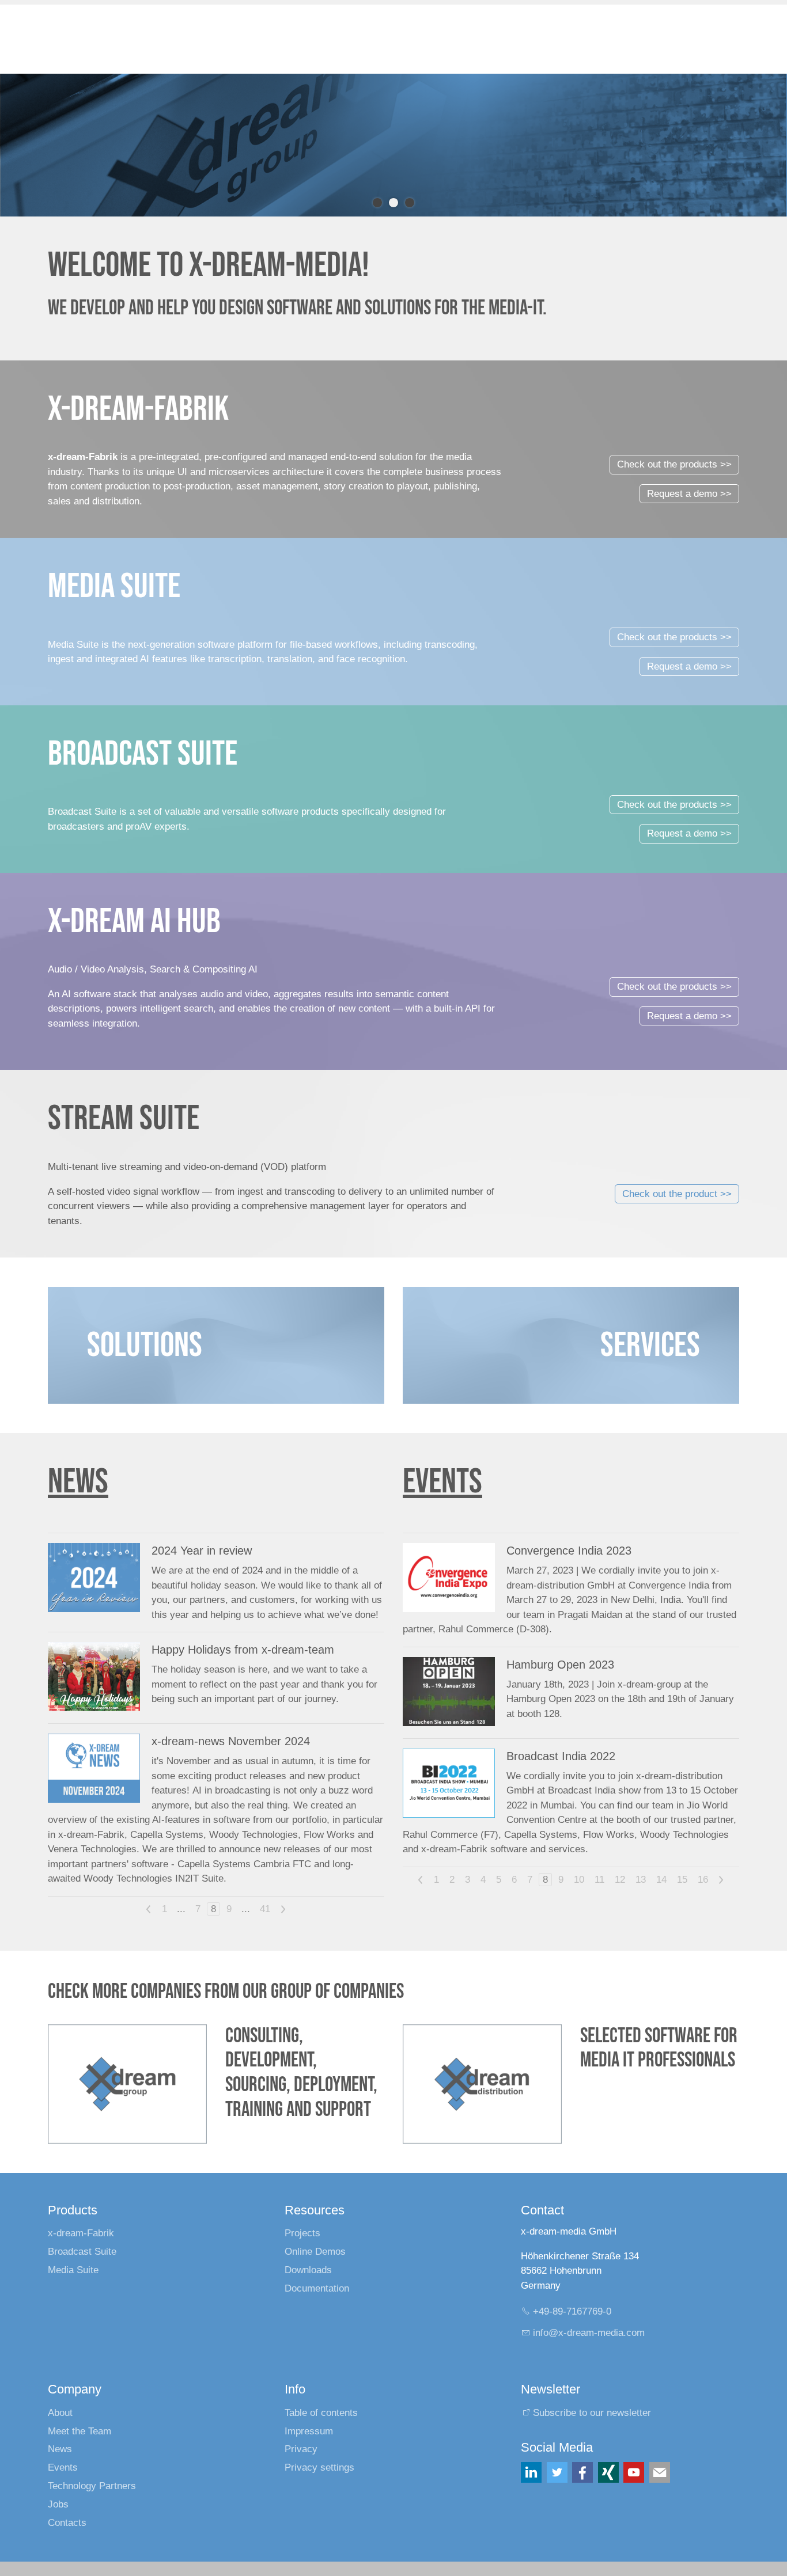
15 (682, 1880)
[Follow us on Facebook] (582, 2472)
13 (641, 1880)
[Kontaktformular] (660, 2472)
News (60, 2449)
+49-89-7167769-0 (572, 2311)
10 (579, 1880)
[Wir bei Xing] (608, 2472)
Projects (302, 2233)
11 (599, 1880)
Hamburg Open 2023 (560, 1665)
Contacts (67, 2523)
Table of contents (321, 2413)
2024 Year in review (202, 1551)
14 (661, 1880)
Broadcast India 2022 (561, 1756)
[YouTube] (634, 2472)
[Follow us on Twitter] (557, 2472)
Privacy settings (319, 2467)
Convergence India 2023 (569, 1551)
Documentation (317, 2288)
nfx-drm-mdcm (590, 2333)
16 (703, 1880)
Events (63, 2467)
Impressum (309, 2431)
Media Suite (73, 2270)
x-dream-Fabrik (81, 2233)
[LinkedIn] (531, 2472)
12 (620, 1880)
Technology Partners (92, 2486)
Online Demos (315, 2252)
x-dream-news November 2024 (231, 1741)
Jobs (58, 2504)
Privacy (301, 2449)
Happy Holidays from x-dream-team (243, 1650)
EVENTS (442, 1482)
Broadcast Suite (82, 2252)
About (60, 2413)
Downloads (308, 2270)
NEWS (78, 1482)
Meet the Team (80, 2431)
